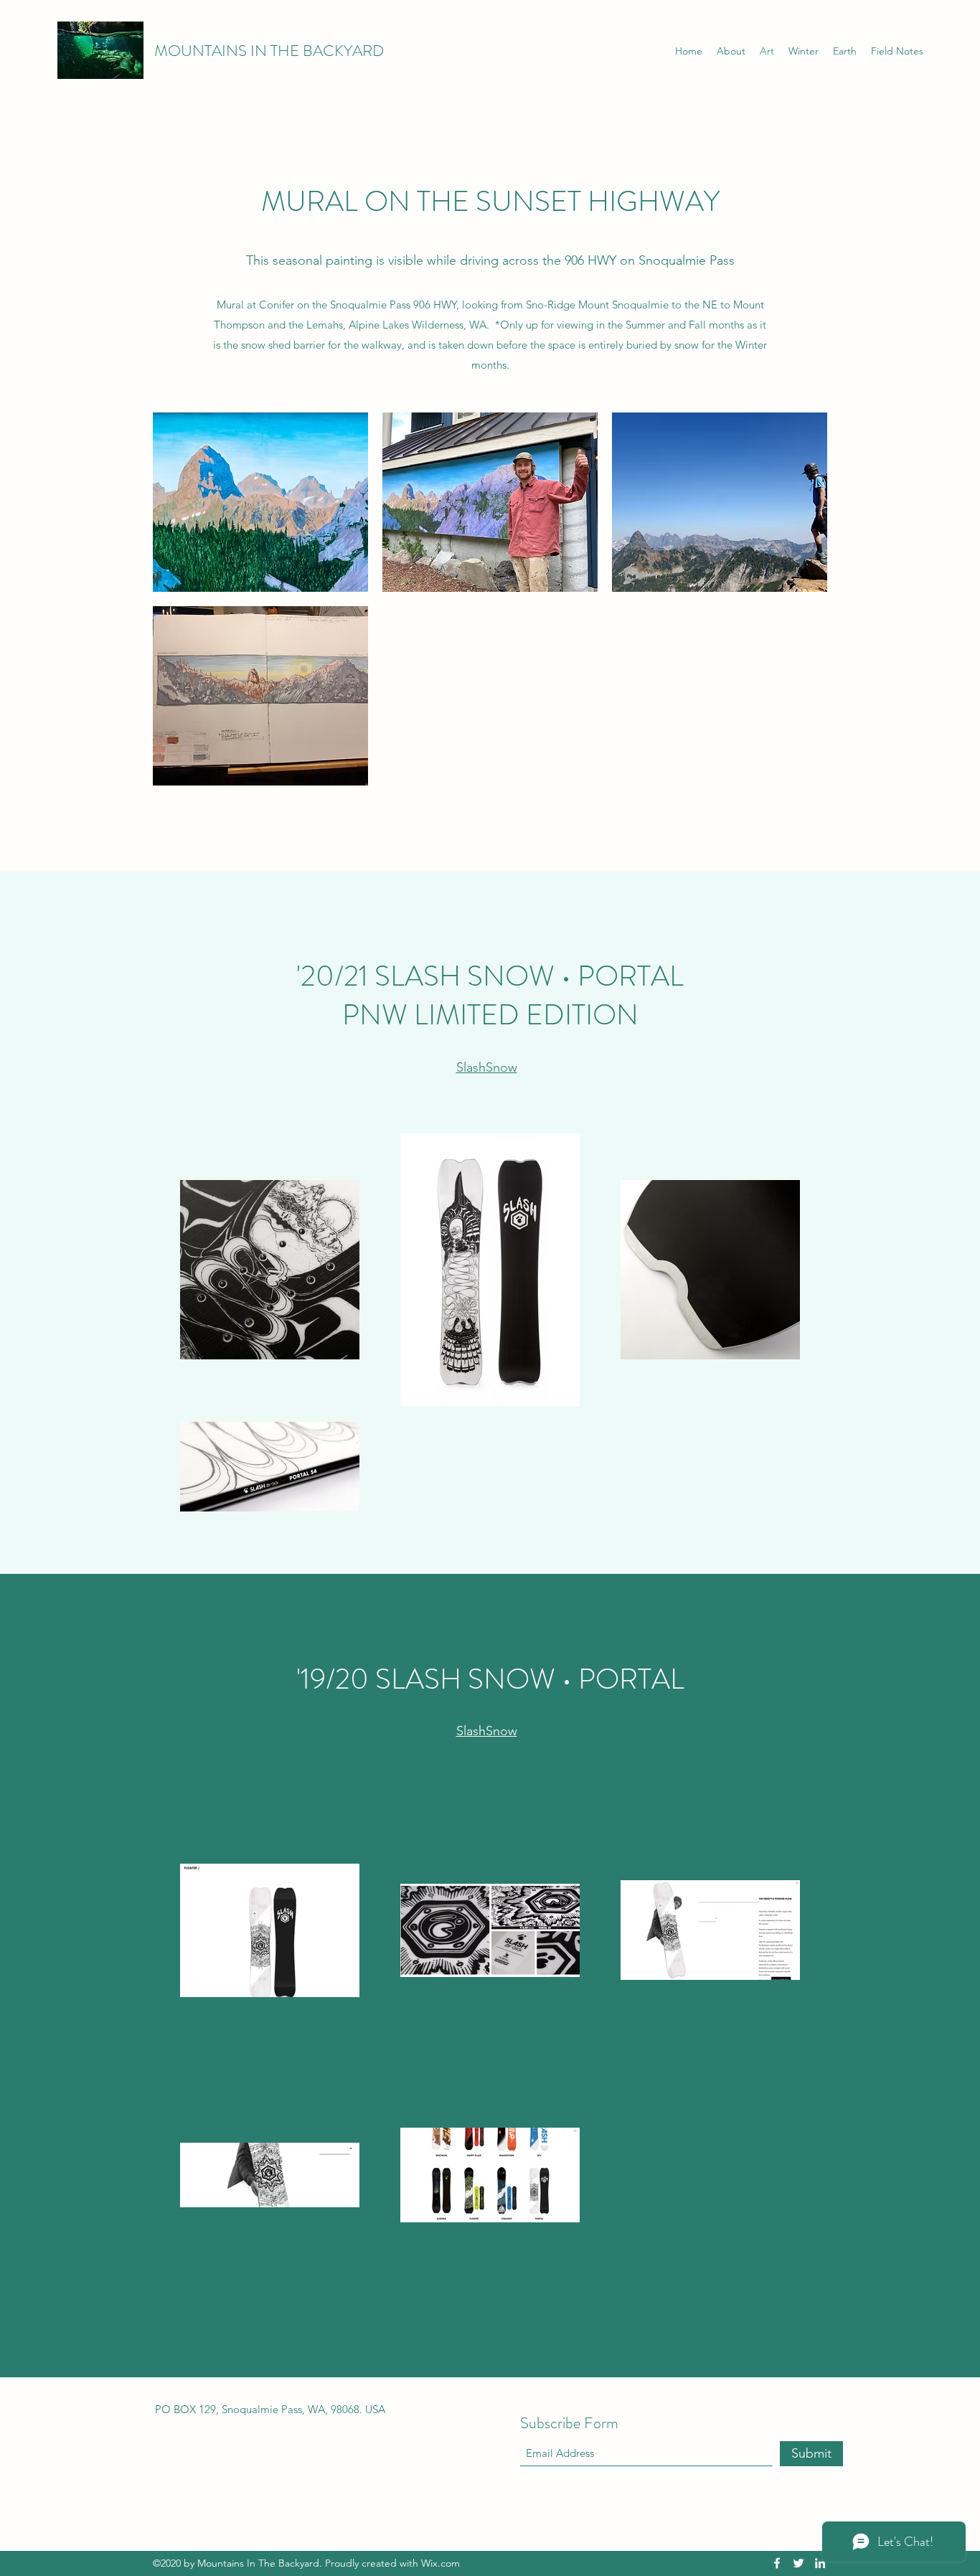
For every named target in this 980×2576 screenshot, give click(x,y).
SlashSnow (487, 1067)
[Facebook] (777, 2563)
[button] (260, 502)
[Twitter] (798, 2563)
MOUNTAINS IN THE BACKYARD (269, 51)
